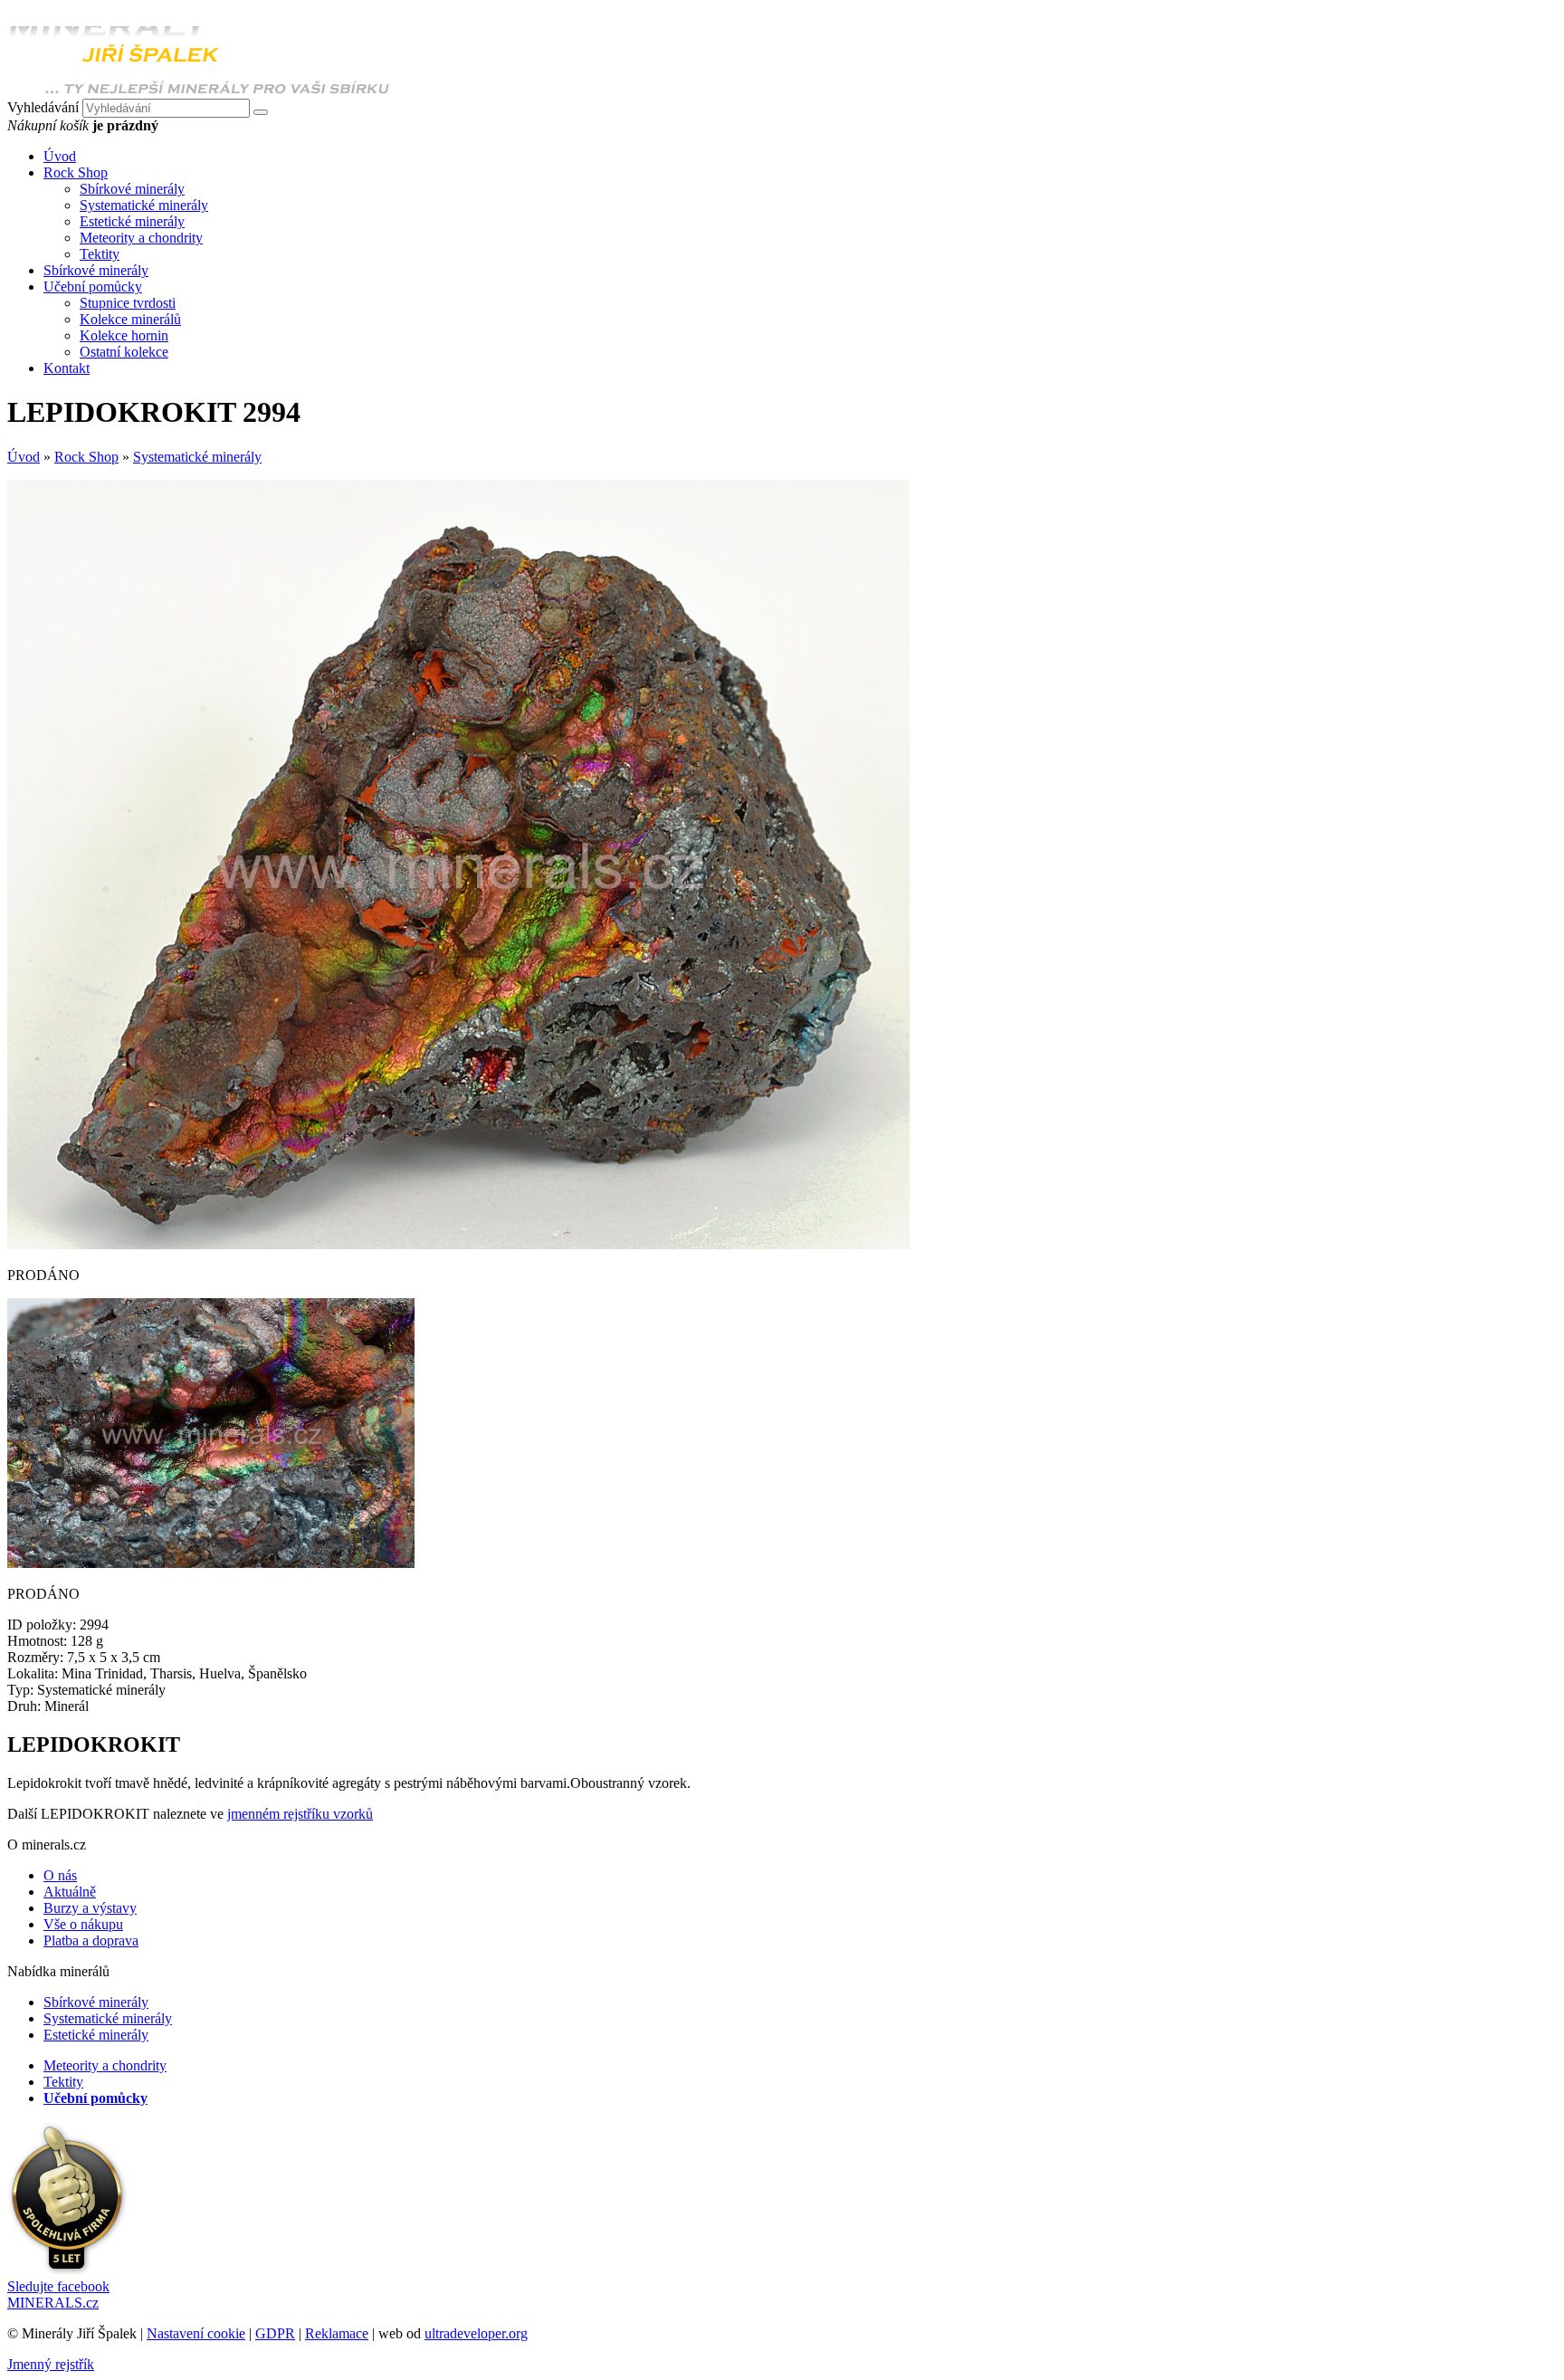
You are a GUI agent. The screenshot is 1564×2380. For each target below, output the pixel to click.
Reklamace (337, 2333)
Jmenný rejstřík (51, 2364)
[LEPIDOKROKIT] (458, 1244)
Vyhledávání (43, 107)
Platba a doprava (91, 1940)
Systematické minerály (144, 205)
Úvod (24, 457)
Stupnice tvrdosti (128, 303)
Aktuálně (70, 1892)
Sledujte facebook (58, 2294)
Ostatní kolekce (124, 352)
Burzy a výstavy (90, 1908)
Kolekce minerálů (130, 319)
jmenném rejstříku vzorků (300, 1814)
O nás (60, 1875)
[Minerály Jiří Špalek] (199, 90)
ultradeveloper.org (476, 2333)
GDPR (275, 2333)
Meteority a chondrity (141, 238)
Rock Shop (86, 457)
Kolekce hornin (124, 335)
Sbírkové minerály (132, 189)
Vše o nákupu (83, 1924)
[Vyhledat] (261, 112)
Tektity (100, 254)
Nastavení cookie (196, 2333)
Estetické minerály (132, 221)
